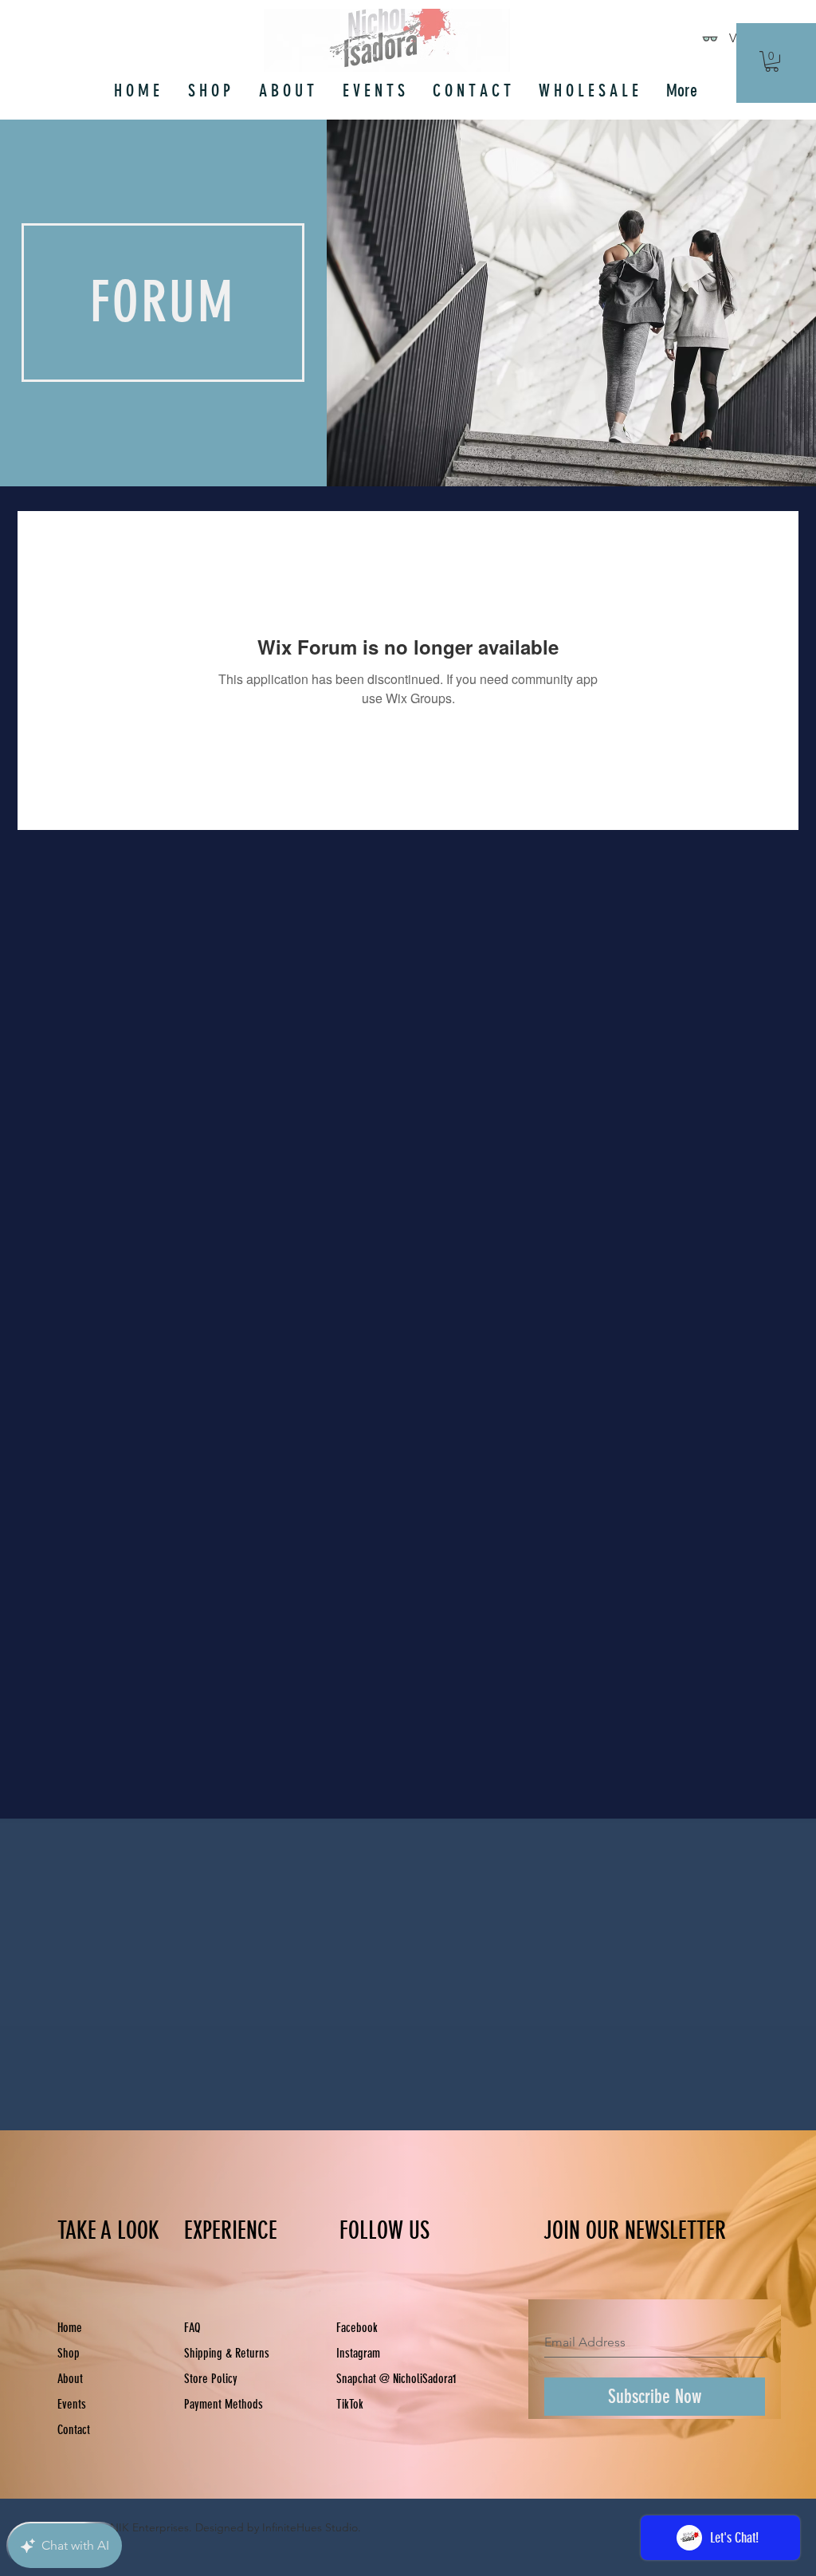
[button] (772, 61)
